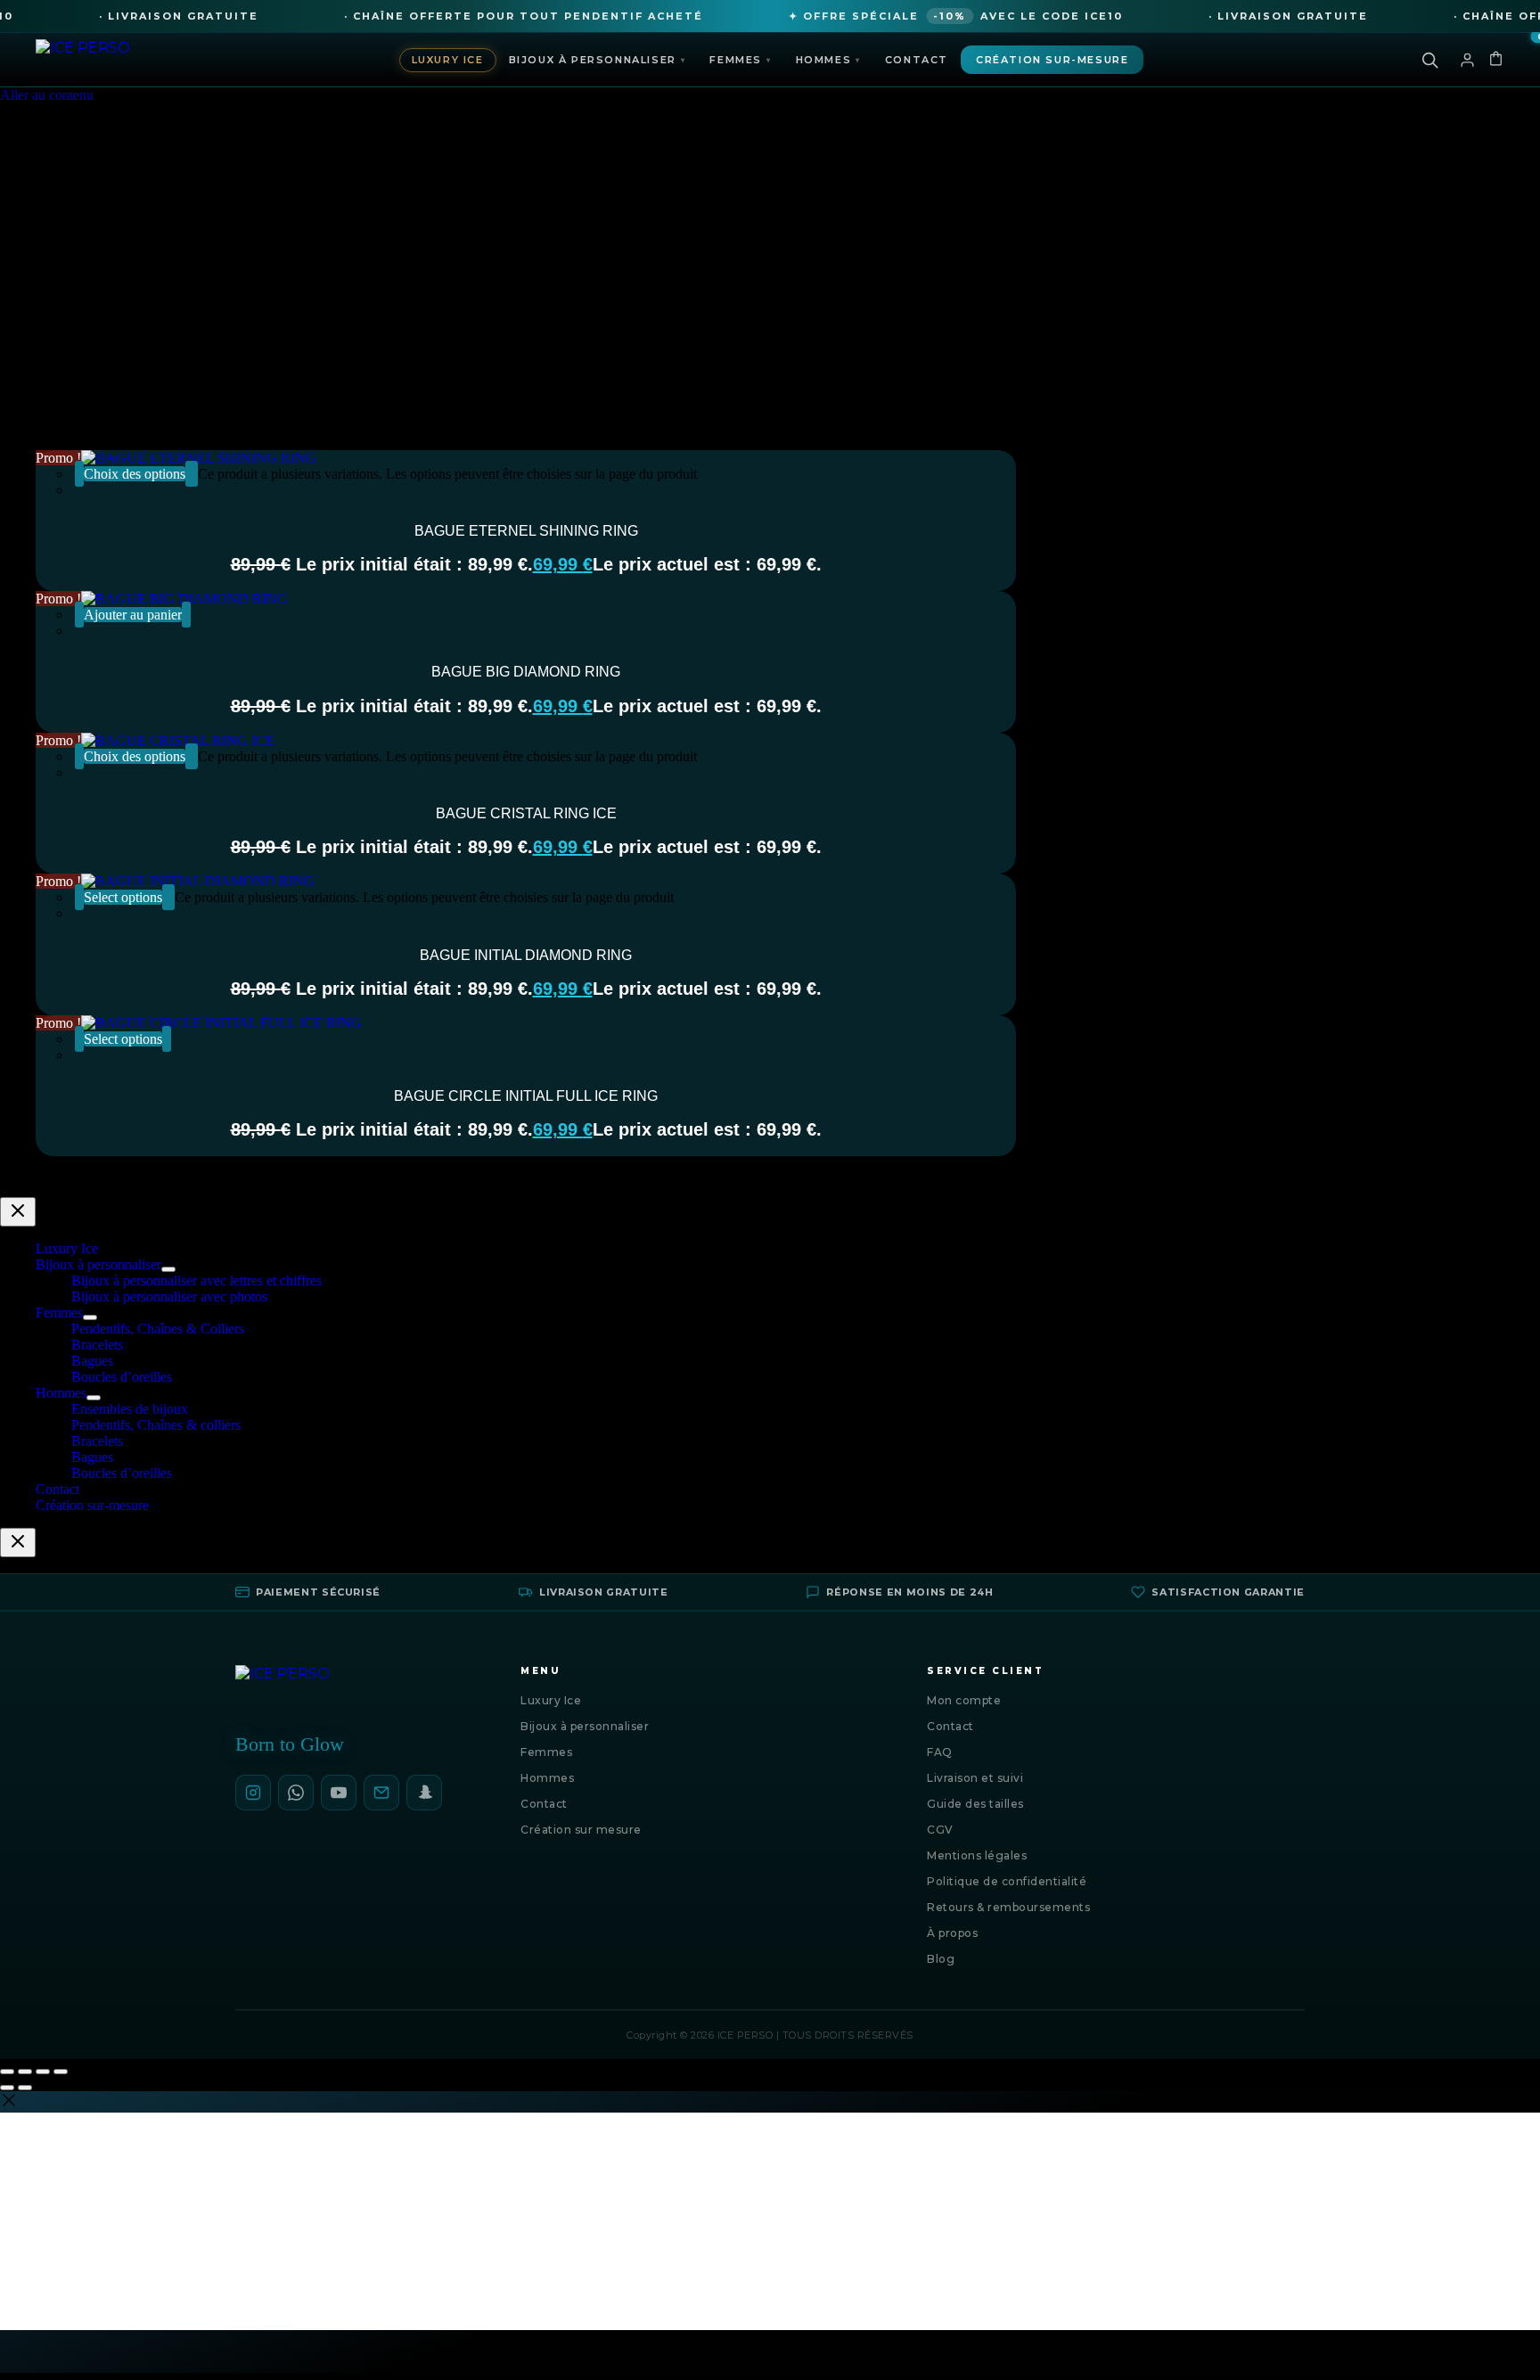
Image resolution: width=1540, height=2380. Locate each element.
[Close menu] (18, 1212)
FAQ (940, 1752)
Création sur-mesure (1052, 60)
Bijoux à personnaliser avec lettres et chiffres (197, 1280)
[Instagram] (253, 1793)
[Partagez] (43, 2072)
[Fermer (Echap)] (61, 2072)
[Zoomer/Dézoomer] (7, 2072)
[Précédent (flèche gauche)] (7, 2088)
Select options (123, 897)
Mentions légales (977, 1855)
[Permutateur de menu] (168, 1269)
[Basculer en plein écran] (25, 2072)
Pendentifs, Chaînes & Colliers (158, 1329)
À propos (952, 1933)
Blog (941, 1959)
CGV (940, 1830)
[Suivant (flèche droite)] (25, 2088)
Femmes (740, 60)
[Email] (381, 1793)
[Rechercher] (1429, 60)
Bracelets (97, 1345)
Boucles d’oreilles (122, 1377)
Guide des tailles (975, 1804)
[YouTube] (339, 1793)
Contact (917, 60)
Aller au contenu (47, 95)
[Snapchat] (424, 1793)
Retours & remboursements (1008, 1907)
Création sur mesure (581, 1830)
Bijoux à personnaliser (598, 60)
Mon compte (964, 1700)
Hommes (828, 60)
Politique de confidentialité (1007, 1881)
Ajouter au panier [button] (133, 615)
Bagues (92, 1361)
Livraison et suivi (975, 1778)
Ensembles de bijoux (130, 1409)
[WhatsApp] (296, 1793)
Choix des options (135, 474)
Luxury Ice (448, 60)
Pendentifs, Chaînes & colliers (156, 1425)
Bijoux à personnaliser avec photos (169, 1297)
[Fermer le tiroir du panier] (18, 1543)
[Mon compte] (1467, 60)
